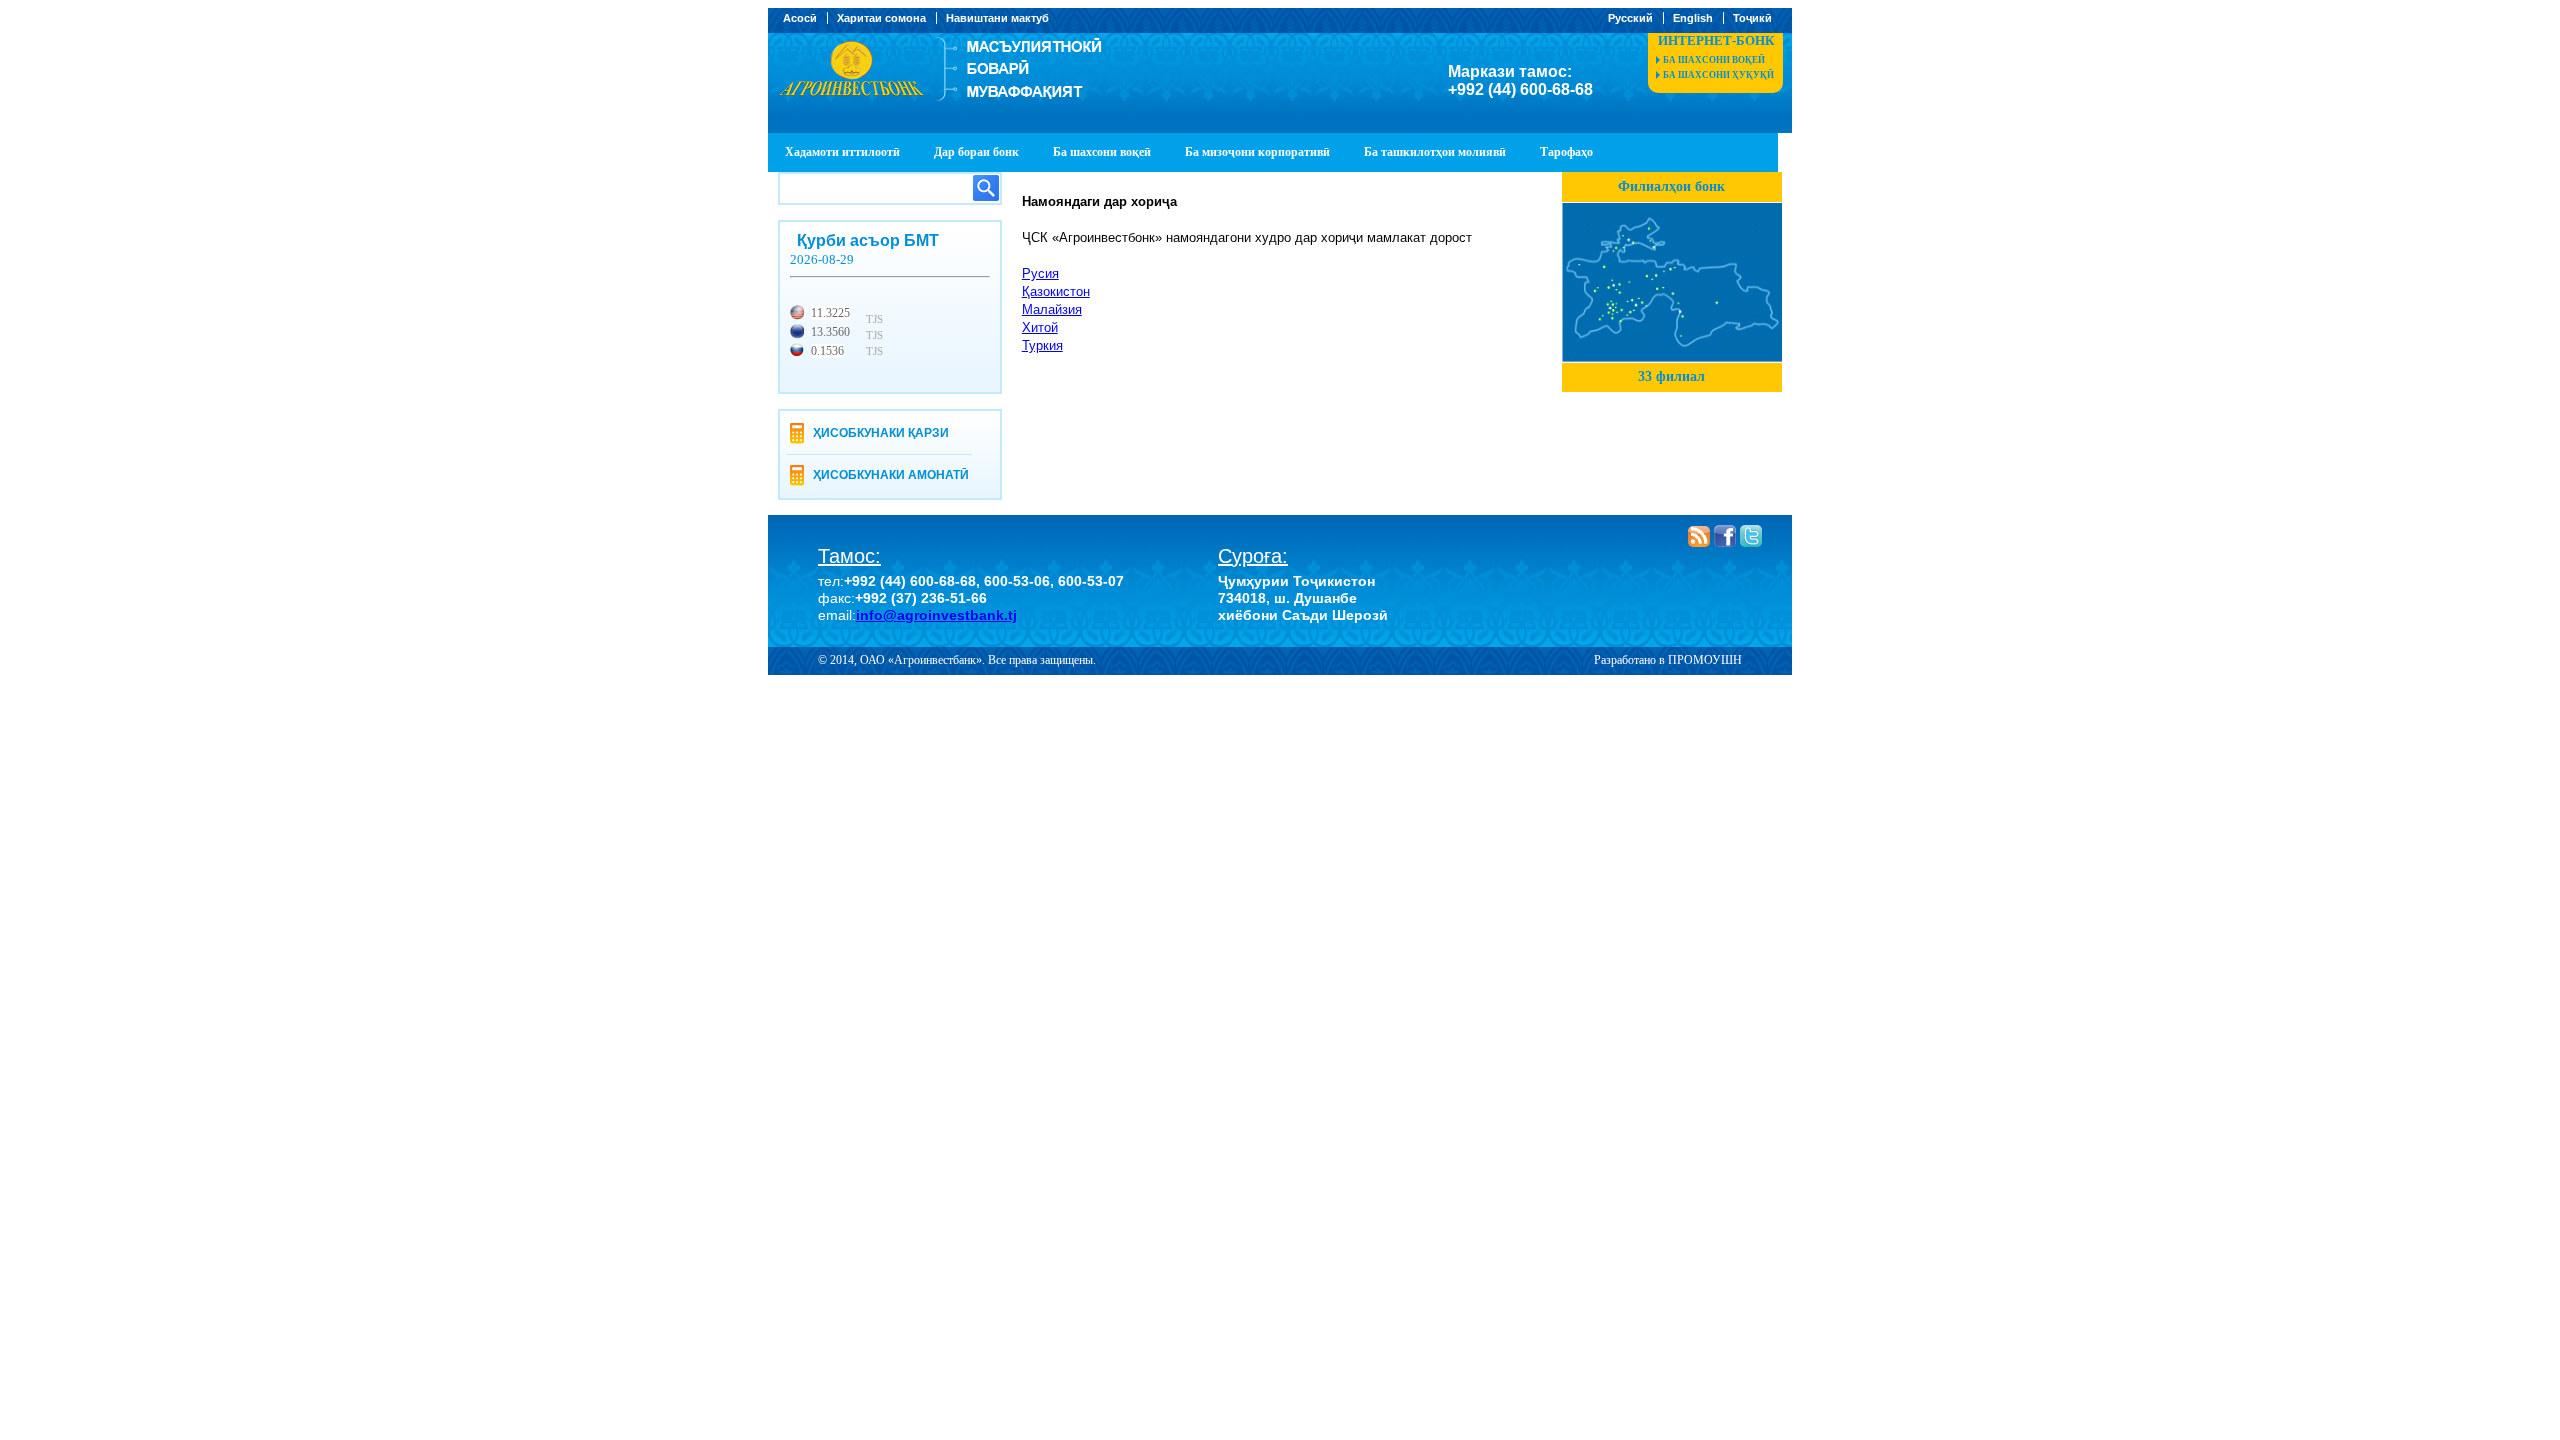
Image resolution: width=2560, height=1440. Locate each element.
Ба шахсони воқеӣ (1714, 60)
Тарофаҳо (1566, 152)
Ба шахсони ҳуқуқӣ (1718, 75)
